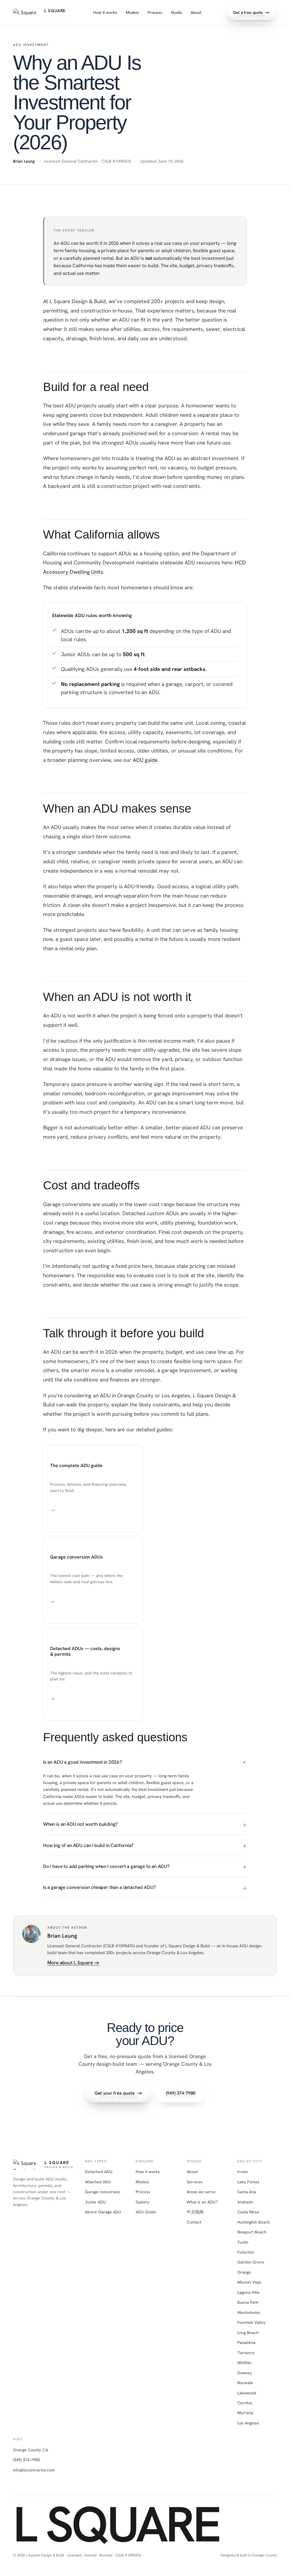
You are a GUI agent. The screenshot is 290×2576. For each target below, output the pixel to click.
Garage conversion (103, 2192)
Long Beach (248, 2332)
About (196, 12)
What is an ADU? (202, 2202)
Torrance (246, 2353)
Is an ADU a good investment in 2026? (83, 1762)
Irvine (243, 2172)
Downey (245, 2373)
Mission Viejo (249, 2282)
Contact (194, 2222)
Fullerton (246, 2252)
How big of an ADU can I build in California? (88, 1845)
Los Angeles (248, 2423)
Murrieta (245, 2413)
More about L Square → (73, 1963)
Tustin (243, 2242)
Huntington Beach (254, 2222)
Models (132, 12)
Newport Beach (252, 2232)
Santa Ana (247, 2192)
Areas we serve (201, 2192)
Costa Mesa (248, 2212)
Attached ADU (98, 2182)
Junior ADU (95, 2202)
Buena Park (248, 2302)
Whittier (245, 2363)
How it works (105, 12)
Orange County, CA (31, 2450)
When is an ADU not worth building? (80, 1824)
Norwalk (245, 2383)
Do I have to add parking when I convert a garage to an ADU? (106, 1866)
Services (195, 2182)
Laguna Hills (248, 2292)
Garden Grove (251, 2262)
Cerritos (245, 2403)
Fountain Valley (252, 2322)
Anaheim (245, 2202)
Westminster (249, 2312)
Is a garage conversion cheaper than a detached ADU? (99, 1887)
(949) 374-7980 (26, 2460)
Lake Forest (248, 2182)
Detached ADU (99, 2172)
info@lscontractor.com (34, 2470)
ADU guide (145, 760)
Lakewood (247, 2393)
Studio (176, 12)
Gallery (143, 2202)
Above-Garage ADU (103, 2212)
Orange (244, 2272)
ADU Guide (146, 2212)
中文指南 (195, 2212)
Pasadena (246, 2342)
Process (155, 12)
